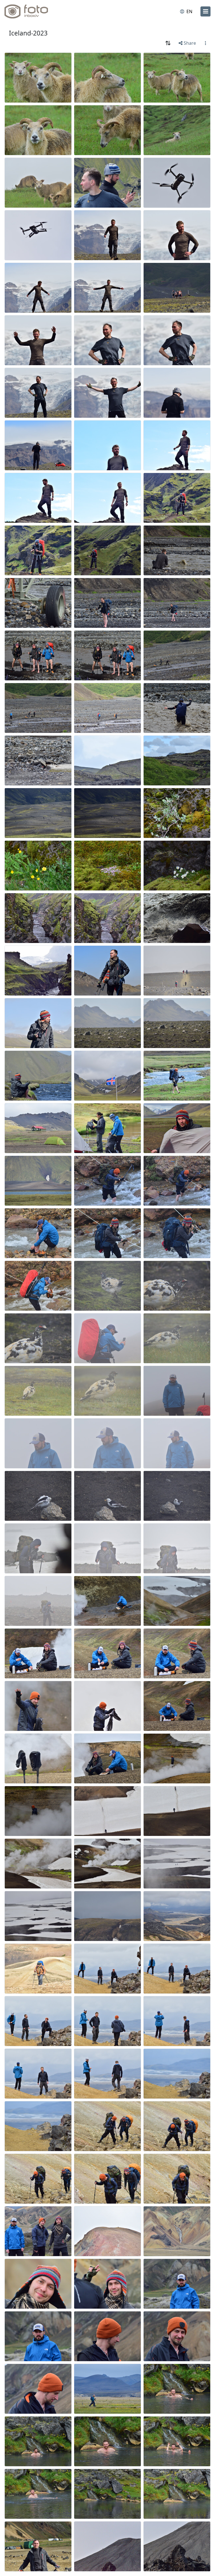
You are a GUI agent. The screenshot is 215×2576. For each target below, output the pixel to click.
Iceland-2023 (28, 33)
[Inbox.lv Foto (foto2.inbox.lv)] (29, 11)
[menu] (205, 11)
